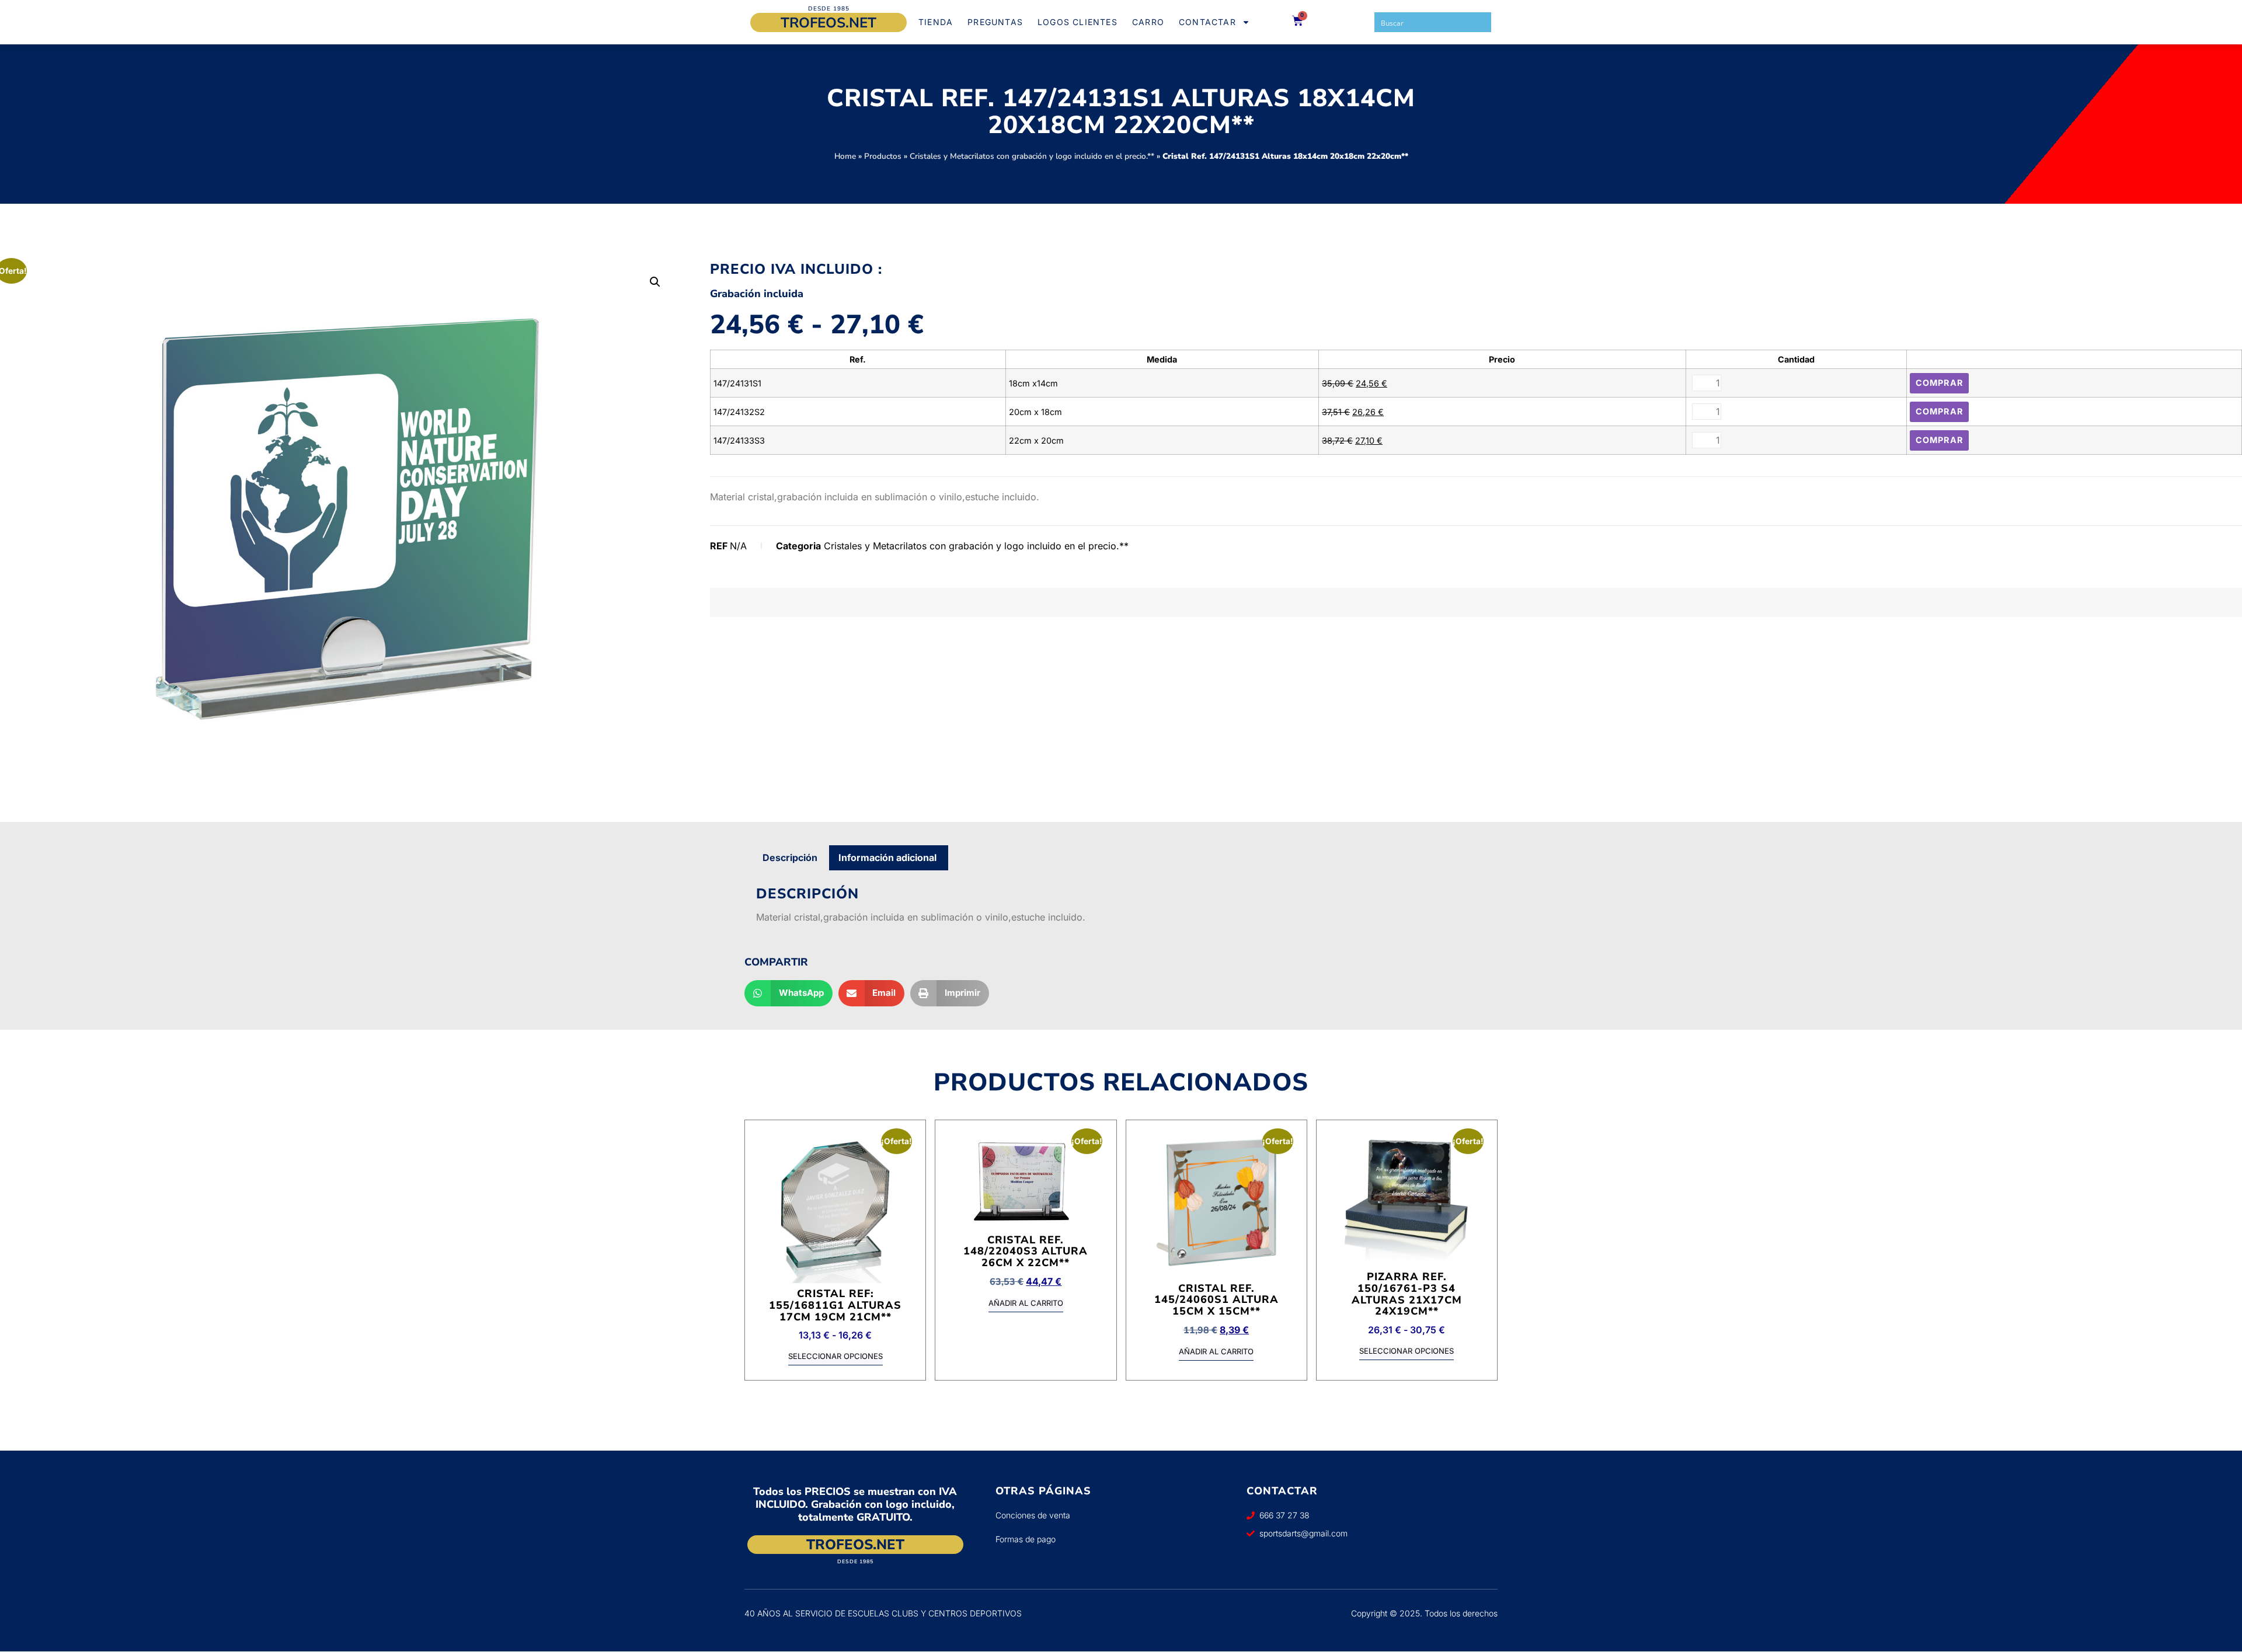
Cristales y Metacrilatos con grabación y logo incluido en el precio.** (1032, 156)
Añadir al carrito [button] (1026, 1304)
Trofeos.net (828, 23)
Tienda (936, 22)
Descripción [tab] (790, 858)
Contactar (1207, 22)
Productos (883, 156)
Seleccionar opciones (835, 1357)
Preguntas (995, 22)
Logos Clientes (1078, 22)
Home (845, 156)
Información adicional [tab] (887, 858)
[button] (655, 282)
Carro (1148, 22)
